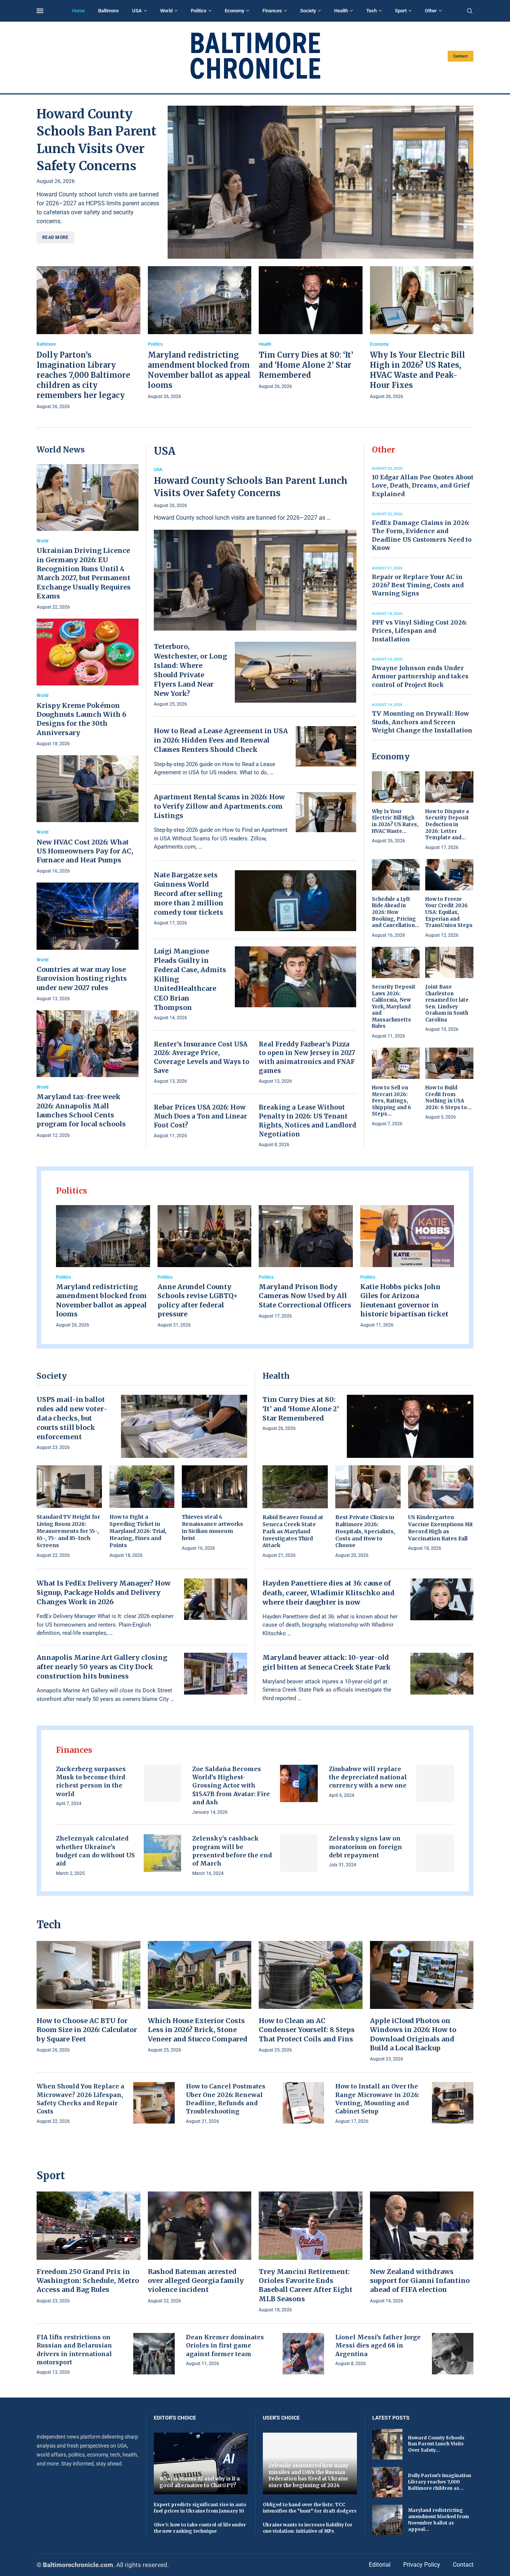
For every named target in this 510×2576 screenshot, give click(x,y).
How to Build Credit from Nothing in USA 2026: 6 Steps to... (448, 1098)
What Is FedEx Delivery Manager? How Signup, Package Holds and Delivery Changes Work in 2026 (104, 1592)
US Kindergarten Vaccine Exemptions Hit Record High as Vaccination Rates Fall (441, 1528)
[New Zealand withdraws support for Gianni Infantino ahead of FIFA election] (422, 2248)
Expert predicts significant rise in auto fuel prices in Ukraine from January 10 (200, 2508)
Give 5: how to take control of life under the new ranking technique (200, 2528)
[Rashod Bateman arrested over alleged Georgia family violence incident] (200, 2248)
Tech (371, 11)
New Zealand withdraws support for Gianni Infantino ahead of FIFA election (420, 2281)
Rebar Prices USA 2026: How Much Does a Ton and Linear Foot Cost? (200, 1116)
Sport (401, 11)
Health (341, 11)
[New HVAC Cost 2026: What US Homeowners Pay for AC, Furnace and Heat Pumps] (88, 815)
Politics (199, 11)
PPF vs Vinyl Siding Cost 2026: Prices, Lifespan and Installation (419, 631)
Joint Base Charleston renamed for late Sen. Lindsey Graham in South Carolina (447, 1003)
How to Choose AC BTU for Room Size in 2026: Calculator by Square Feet (87, 2030)
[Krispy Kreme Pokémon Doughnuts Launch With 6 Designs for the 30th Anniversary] (88, 683)
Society (308, 11)
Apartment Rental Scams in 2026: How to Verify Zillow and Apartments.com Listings (219, 806)
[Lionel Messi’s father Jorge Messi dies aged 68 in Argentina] (453, 2354)
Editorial (380, 2565)
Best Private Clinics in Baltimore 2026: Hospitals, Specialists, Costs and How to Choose (365, 1531)
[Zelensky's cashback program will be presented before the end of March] (299, 1853)
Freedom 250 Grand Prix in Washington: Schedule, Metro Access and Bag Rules (88, 2281)
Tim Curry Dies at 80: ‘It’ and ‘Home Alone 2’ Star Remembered (306, 365)
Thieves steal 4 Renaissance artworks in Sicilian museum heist (212, 1527)
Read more (55, 237)
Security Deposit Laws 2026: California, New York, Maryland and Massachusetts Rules (394, 1007)
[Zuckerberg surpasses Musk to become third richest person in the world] (163, 1784)
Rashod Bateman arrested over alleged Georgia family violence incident (196, 2281)
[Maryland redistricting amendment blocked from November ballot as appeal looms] (200, 333)
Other (431, 11)
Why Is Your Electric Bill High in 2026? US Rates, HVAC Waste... (395, 821)
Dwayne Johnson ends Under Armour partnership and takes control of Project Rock (420, 676)
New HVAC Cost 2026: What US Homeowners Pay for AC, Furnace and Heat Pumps (85, 851)
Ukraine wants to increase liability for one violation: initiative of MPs (308, 2528)
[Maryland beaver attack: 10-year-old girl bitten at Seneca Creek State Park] (442, 1674)
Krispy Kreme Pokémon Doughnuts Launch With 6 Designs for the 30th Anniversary (81, 719)
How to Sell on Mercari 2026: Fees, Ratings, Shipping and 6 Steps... (391, 1101)
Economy (234, 11)
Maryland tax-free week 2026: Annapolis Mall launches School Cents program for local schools (81, 1110)
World (166, 11)
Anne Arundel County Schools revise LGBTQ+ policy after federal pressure (198, 1300)
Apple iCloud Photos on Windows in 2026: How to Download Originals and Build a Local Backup (413, 2034)
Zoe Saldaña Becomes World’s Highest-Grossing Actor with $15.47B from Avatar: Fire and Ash (231, 1786)
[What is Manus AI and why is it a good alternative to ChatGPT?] (201, 2463)
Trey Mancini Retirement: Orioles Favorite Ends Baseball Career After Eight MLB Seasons (306, 2285)
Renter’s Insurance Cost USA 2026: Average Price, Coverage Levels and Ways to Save (202, 1057)
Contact (461, 56)
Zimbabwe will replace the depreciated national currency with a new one (368, 1777)
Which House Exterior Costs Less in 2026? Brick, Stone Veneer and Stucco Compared (198, 2030)
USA (137, 11)
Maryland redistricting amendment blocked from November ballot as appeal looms (101, 1300)
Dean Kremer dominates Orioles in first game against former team (225, 2345)
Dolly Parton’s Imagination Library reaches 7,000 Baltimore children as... (440, 2482)
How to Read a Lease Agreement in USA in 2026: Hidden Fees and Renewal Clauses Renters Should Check (221, 740)
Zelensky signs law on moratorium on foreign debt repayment (366, 1847)
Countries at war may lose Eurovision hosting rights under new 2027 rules (82, 979)
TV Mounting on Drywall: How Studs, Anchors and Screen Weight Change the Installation (422, 722)
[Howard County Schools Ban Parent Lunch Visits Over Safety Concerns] (321, 182)
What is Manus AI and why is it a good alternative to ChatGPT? (200, 2482)
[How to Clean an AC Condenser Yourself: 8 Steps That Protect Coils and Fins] (311, 1998)
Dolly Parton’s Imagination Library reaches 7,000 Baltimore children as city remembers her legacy (83, 375)
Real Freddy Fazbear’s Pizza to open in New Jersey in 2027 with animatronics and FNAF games (307, 1057)
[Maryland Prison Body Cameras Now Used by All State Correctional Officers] (306, 1263)
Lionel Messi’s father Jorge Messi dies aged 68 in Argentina (378, 2345)
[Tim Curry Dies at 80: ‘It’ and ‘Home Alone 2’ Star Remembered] (311, 328)
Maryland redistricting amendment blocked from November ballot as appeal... (439, 2519)
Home (78, 11)
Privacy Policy (422, 2565)
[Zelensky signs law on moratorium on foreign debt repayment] (435, 1853)
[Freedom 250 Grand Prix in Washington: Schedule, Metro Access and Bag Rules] (88, 2248)
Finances (272, 11)
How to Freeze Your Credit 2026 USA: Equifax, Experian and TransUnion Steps (449, 912)
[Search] (470, 11)
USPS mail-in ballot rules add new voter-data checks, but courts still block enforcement (72, 1418)
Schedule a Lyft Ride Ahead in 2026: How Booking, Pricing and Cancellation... (396, 912)
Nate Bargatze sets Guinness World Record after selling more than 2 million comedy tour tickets (189, 894)
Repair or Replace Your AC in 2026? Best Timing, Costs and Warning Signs (418, 585)
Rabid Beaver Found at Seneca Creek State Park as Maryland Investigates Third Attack (293, 1531)
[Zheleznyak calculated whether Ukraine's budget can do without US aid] (163, 1853)
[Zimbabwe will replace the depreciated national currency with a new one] (435, 1784)
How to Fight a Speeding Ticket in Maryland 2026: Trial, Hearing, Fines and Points (138, 1531)
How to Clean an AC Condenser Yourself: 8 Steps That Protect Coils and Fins (307, 2030)
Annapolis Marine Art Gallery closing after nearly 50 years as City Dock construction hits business (102, 1667)
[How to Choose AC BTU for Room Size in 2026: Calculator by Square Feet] (88, 1998)
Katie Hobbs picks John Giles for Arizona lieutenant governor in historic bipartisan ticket (404, 1300)
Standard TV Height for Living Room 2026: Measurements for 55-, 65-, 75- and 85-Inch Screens (68, 1531)
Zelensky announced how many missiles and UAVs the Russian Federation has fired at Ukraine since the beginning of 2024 (308, 2476)
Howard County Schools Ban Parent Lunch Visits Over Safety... (436, 2444)
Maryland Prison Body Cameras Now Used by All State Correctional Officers (305, 1296)
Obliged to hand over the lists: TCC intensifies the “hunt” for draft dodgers (310, 2508)
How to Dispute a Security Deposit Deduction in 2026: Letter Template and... (447, 825)
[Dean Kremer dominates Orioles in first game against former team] (303, 2354)
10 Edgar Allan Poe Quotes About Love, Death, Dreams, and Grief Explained (423, 486)
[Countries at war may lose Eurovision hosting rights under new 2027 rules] (88, 942)
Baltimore (108, 11)
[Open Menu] (40, 11)
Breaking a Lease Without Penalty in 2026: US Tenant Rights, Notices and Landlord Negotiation (307, 1121)
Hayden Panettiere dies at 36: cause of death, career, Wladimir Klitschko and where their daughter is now (329, 1592)
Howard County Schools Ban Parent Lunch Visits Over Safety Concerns (251, 487)
